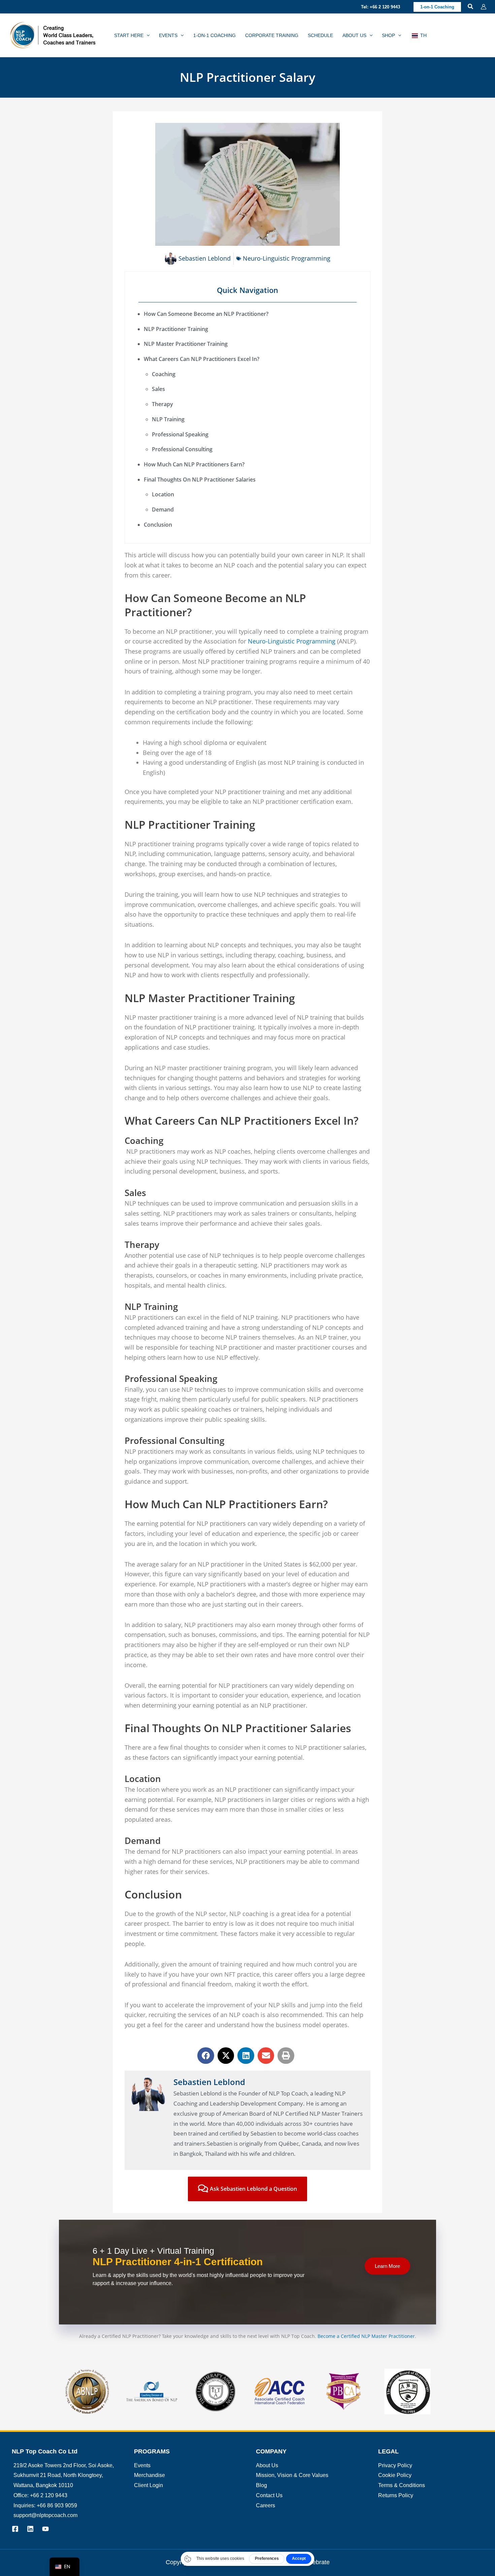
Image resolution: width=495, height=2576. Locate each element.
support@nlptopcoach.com (45, 2515)
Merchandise (150, 2475)
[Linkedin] (30, 2529)
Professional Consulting (183, 449)
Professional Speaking (180, 434)
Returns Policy (396, 2495)
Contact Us (269, 2495)
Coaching (164, 374)
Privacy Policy (395, 2465)
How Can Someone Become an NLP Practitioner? (206, 314)
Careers (266, 2505)
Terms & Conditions (402, 2485)
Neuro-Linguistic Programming (287, 258)
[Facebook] (15, 2529)
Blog (261, 2485)
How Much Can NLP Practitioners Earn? (194, 464)
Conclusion (158, 525)
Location (164, 494)
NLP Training (168, 419)
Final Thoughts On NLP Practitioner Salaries (200, 480)
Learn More (387, 2266)
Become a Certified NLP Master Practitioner (366, 2336)
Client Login (148, 2485)
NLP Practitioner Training (176, 329)
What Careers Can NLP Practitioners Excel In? (202, 359)
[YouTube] (45, 2529)
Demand (163, 509)
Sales (159, 389)
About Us (267, 2465)
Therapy (163, 404)
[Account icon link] (484, 7)
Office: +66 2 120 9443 (40, 2495)
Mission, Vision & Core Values (292, 2475)
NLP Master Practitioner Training (186, 344)
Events (142, 2465)
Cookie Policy (395, 2475)
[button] (381, 7)
